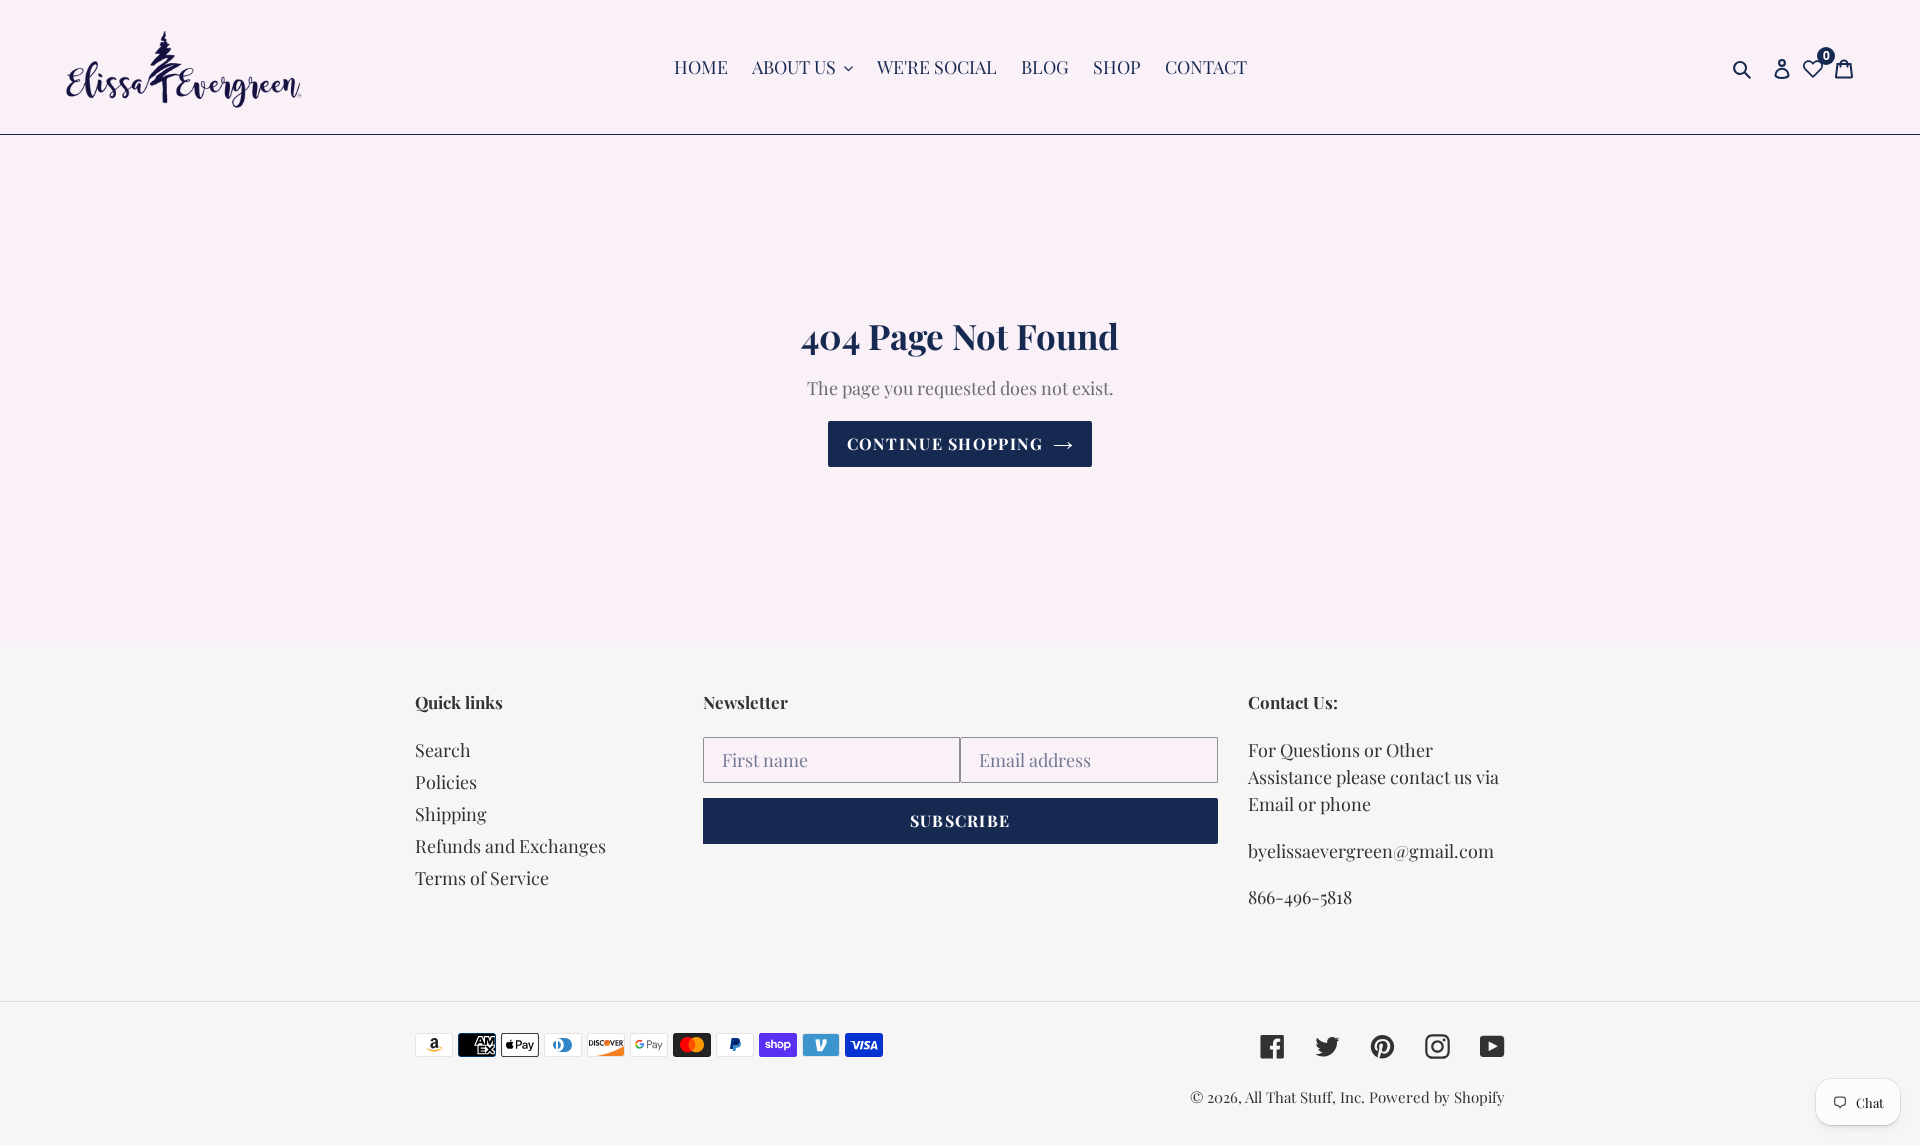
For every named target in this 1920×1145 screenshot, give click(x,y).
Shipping (451, 814)
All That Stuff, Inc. (1307, 1097)
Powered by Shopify (1437, 1097)
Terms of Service (482, 878)
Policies (446, 782)
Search (443, 750)
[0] (1813, 67)
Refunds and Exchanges (510, 846)
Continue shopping (945, 443)
